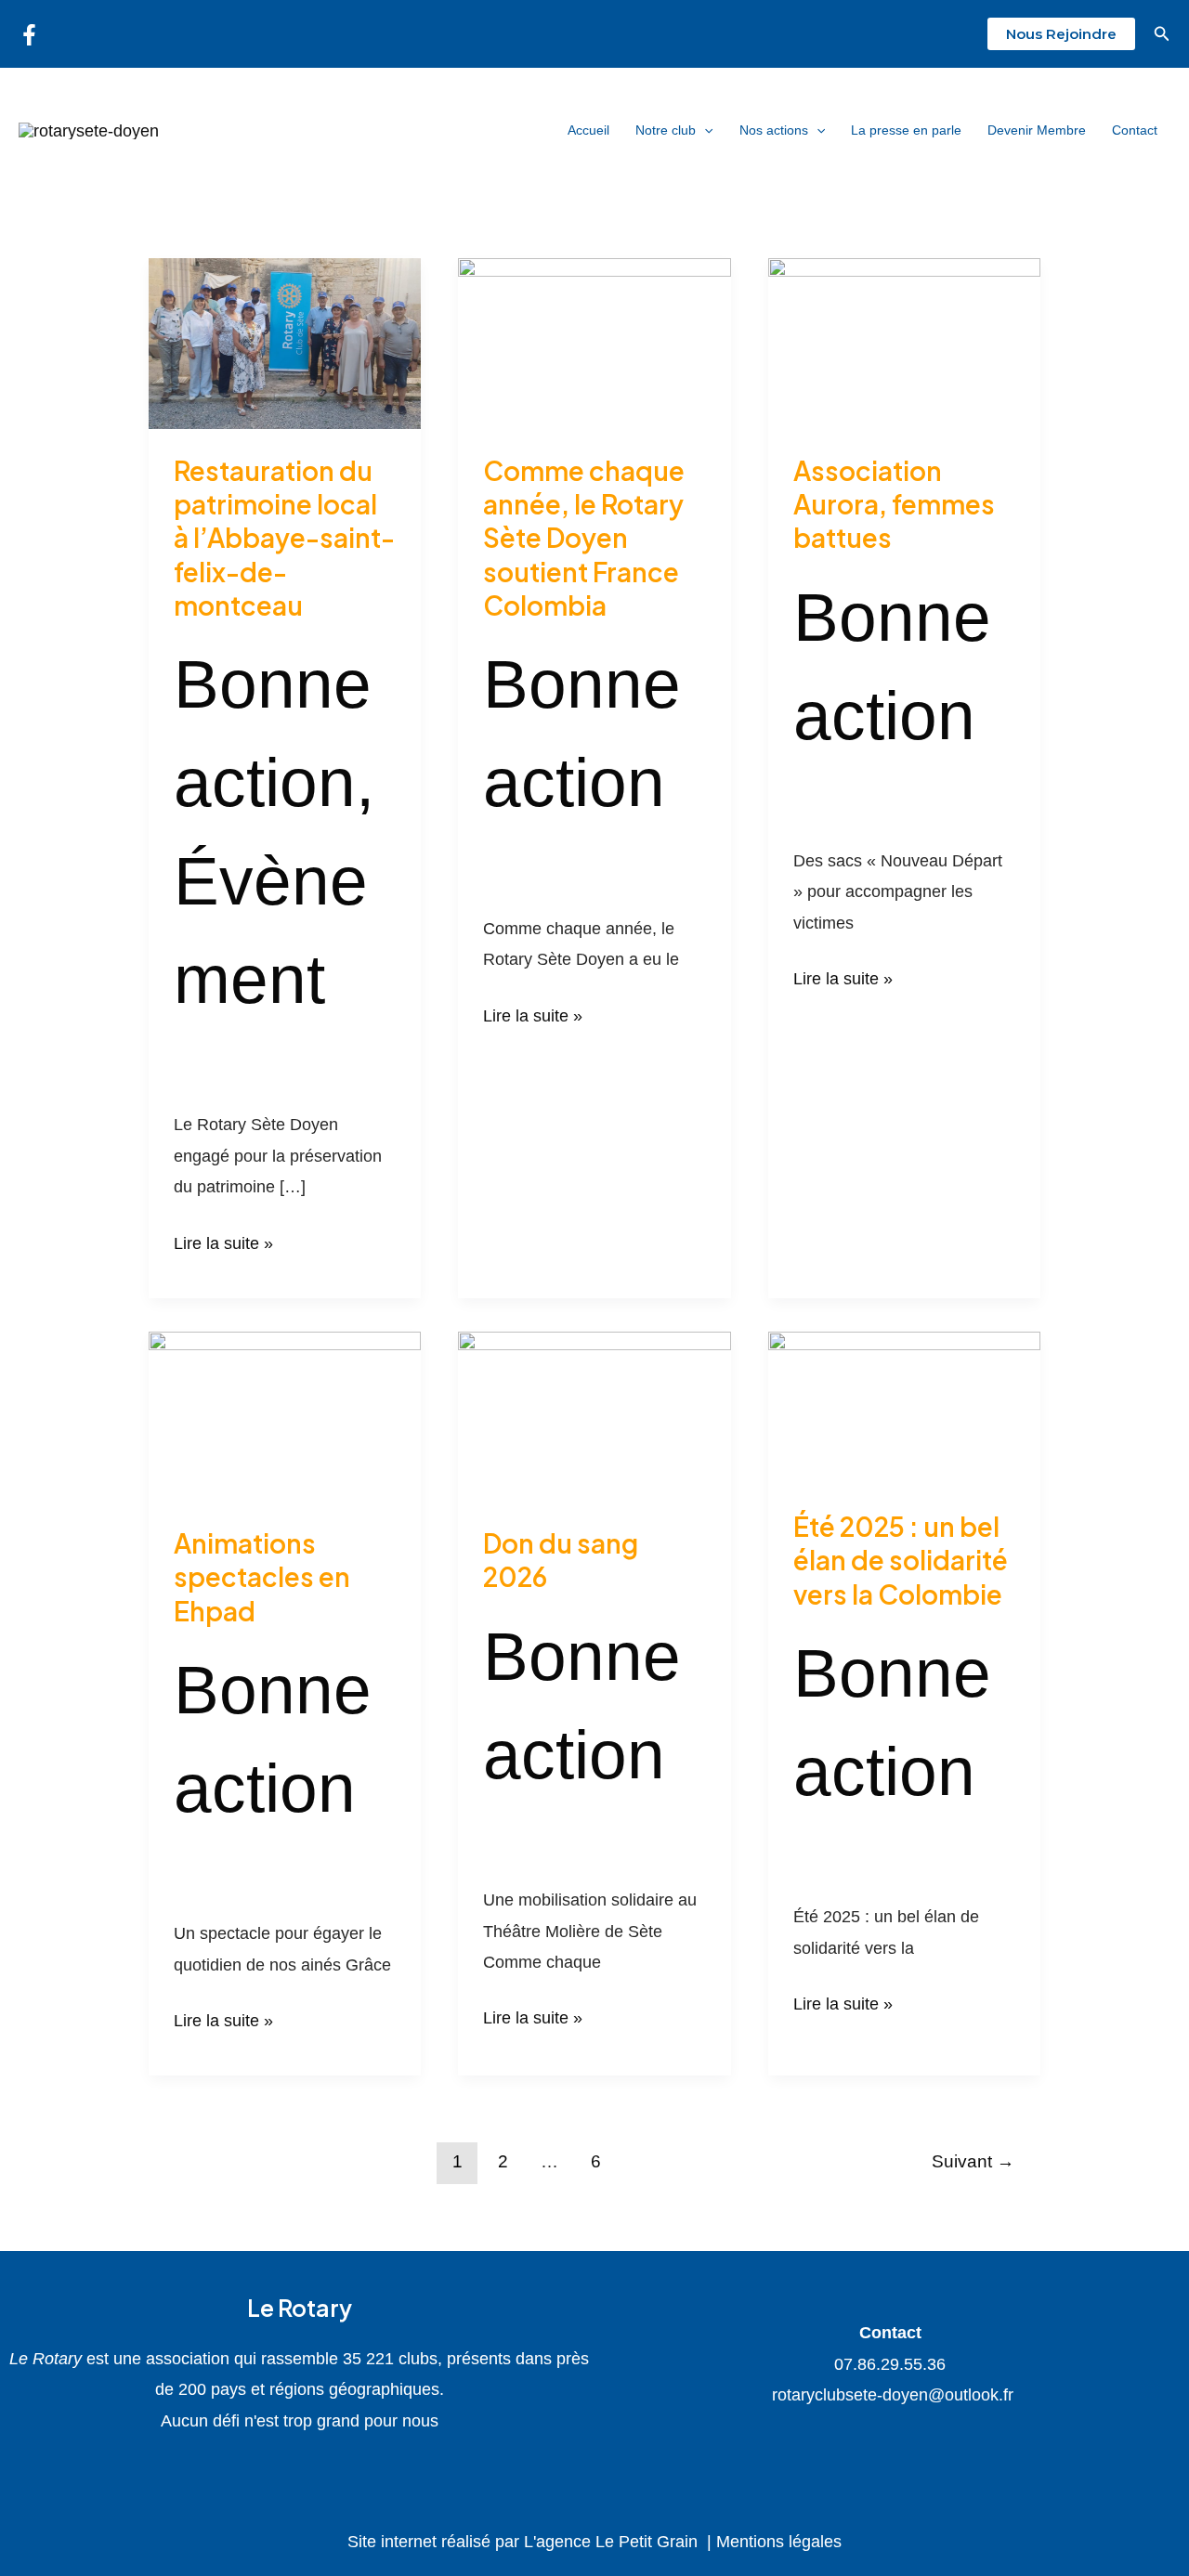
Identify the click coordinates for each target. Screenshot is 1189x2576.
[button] (1061, 34)
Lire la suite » (223, 1241)
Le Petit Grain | (656, 2542)
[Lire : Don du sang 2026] (594, 1415)
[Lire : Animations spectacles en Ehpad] (285, 1415)
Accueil (588, 130)
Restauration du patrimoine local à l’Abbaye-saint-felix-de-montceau (284, 538)
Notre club (666, 130)
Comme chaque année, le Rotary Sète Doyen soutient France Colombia (584, 538)
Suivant (973, 2161)
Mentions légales (779, 2542)
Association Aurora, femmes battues (894, 504)
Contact (1135, 130)
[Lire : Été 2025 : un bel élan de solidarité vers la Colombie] (905, 1407)
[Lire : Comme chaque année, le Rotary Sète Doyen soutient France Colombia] (594, 343)
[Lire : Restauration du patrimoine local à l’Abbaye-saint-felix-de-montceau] (285, 343)
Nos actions (774, 130)
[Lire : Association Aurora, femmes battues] (905, 343)
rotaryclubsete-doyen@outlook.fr (890, 2395)
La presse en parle (906, 130)
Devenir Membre (1037, 130)
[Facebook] (29, 35)
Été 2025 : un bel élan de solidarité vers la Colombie (901, 1560)
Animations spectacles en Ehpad (262, 1577)
